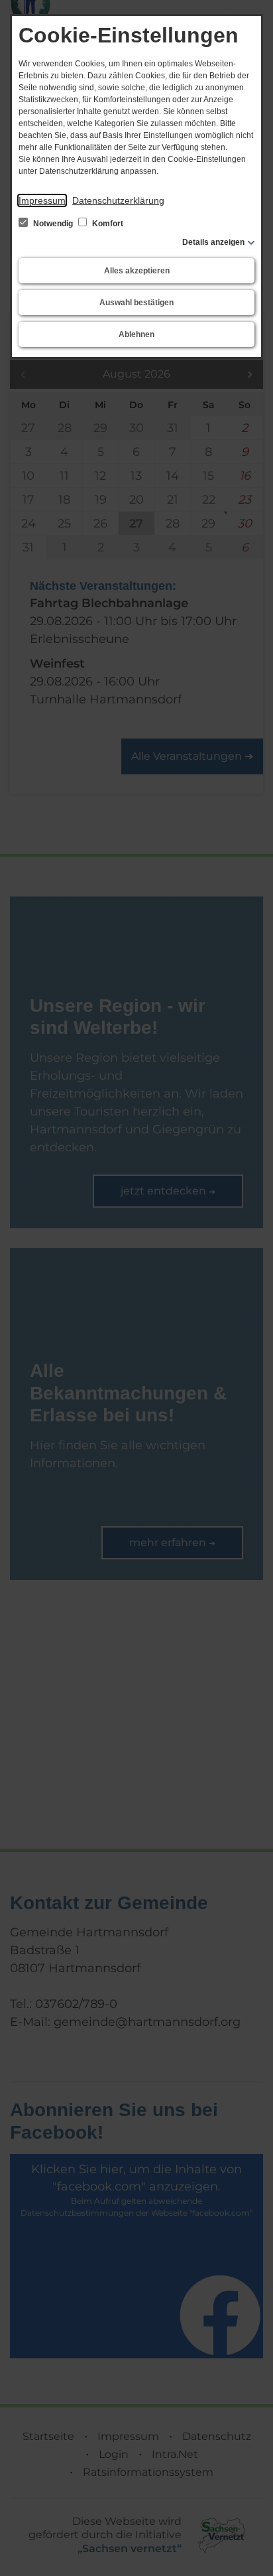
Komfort (107, 224)
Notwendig (53, 224)
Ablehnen (136, 334)
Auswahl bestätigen (136, 303)
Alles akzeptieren (137, 271)
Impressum (42, 200)
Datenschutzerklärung (118, 200)
